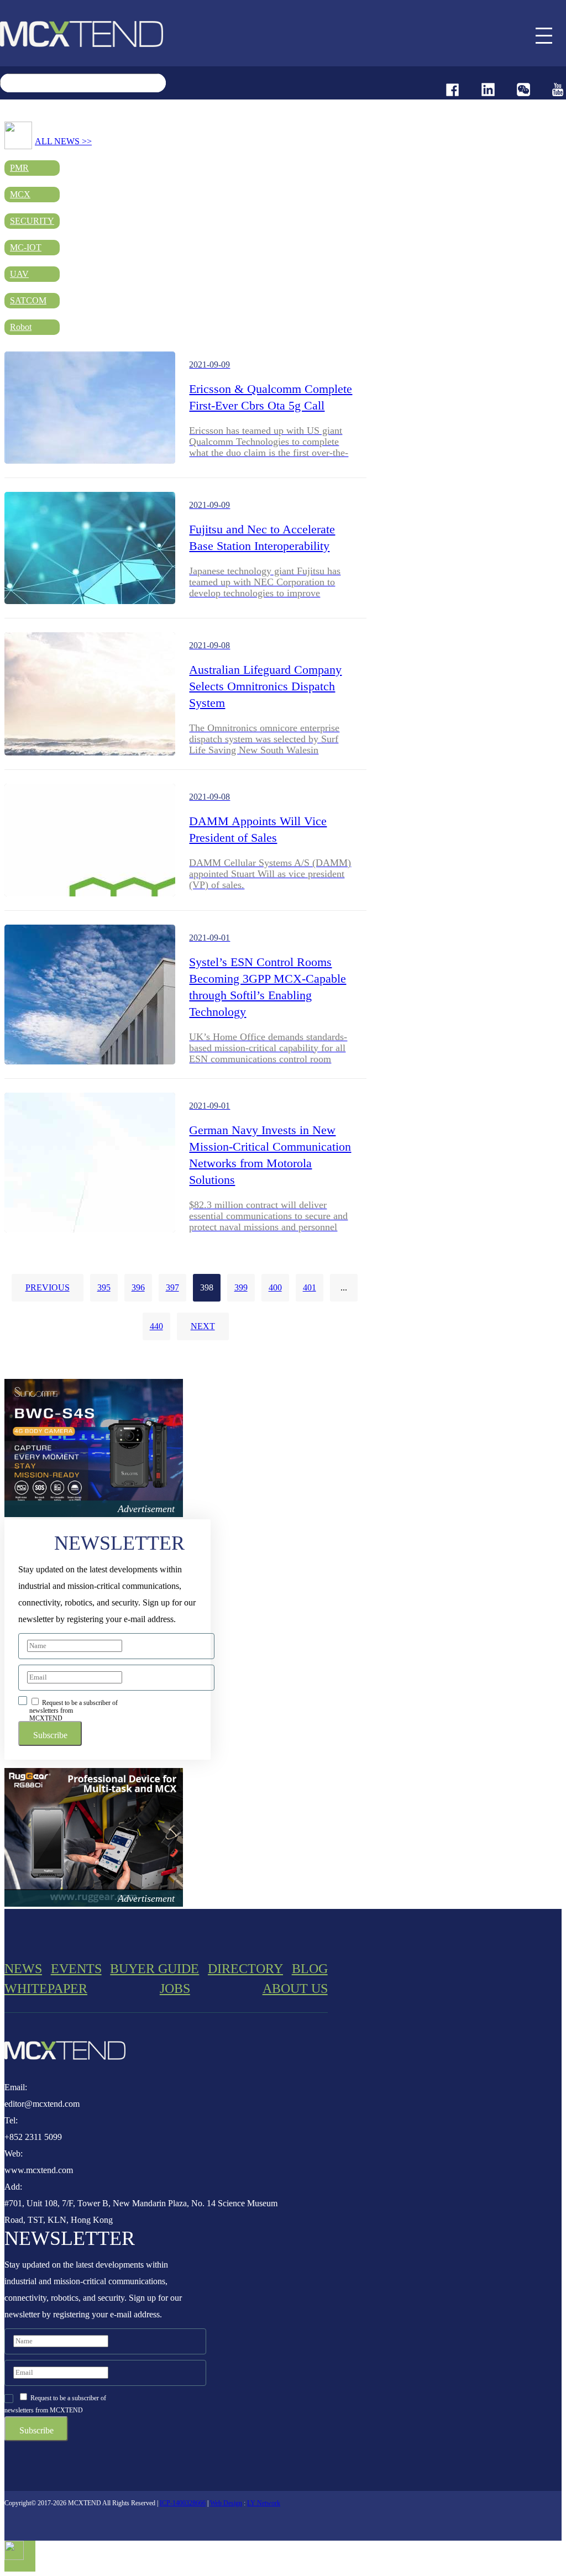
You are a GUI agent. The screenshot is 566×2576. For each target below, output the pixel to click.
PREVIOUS (48, 1287)
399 (241, 1287)
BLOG (310, 1969)
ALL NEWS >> (63, 141)
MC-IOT (26, 247)
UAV (19, 274)
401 (310, 1287)
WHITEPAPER (46, 1989)
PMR (19, 168)
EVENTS (76, 1969)
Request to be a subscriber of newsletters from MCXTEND (74, 1710)
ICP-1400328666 (183, 2503)
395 (104, 1287)
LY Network (264, 2503)
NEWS (23, 1969)
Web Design (226, 2503)
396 (138, 1287)
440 (156, 1326)
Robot (21, 327)
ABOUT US (295, 1989)
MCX (20, 194)
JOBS (175, 1989)
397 (172, 1287)
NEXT (203, 1326)
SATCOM (28, 300)
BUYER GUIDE (154, 1969)
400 (275, 1287)
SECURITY (32, 221)
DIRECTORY (245, 1969)
